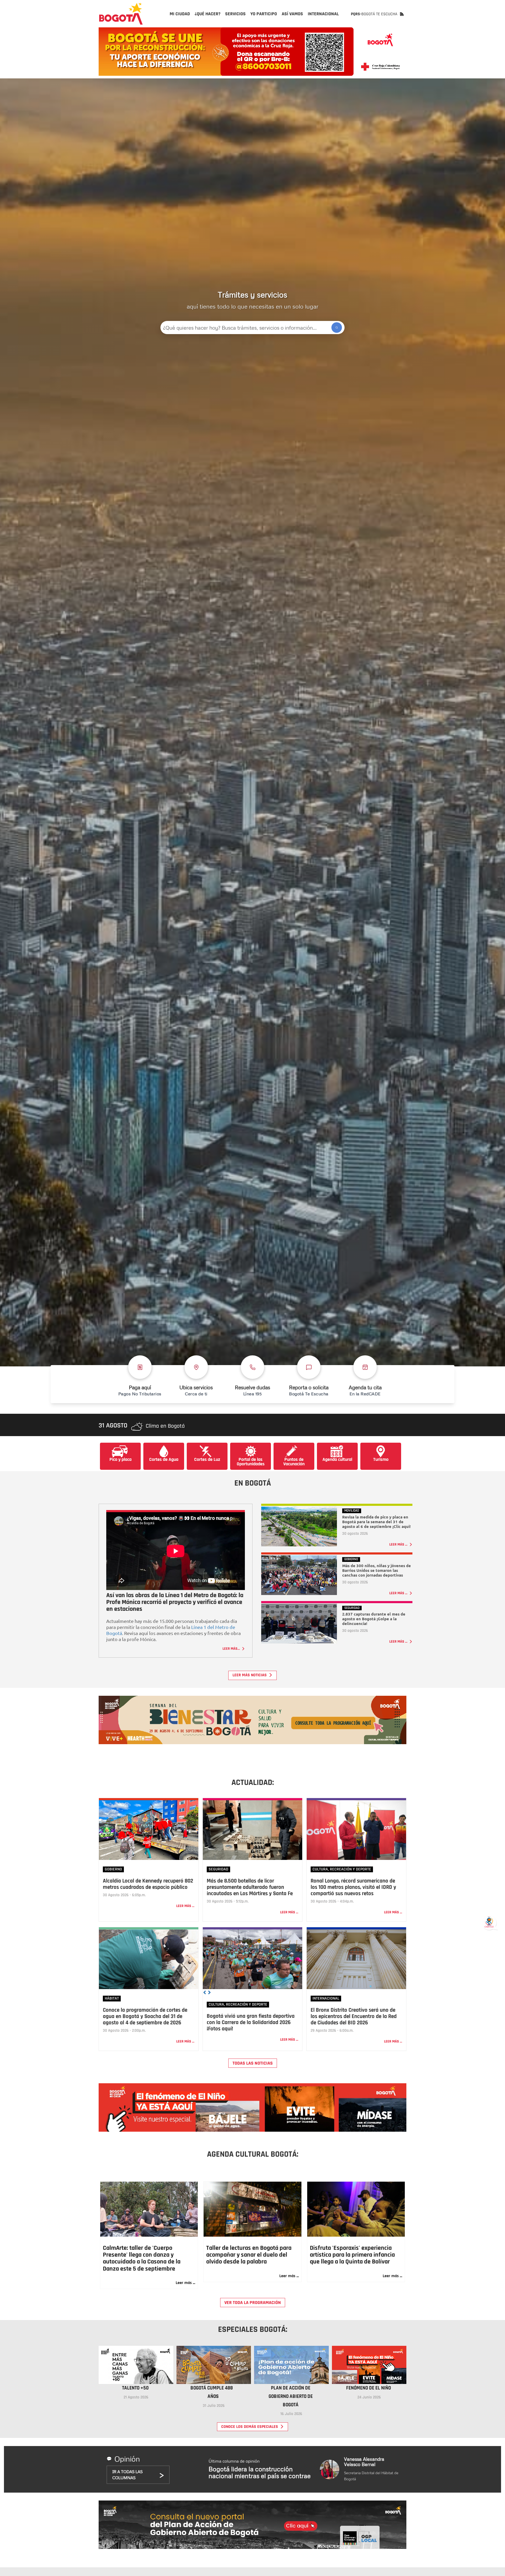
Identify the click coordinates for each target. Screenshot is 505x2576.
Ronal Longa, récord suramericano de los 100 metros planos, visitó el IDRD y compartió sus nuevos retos (353, 1887)
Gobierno (113, 1869)
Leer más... (232, 1649)
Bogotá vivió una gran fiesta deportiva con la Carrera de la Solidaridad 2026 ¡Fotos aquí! (251, 2022)
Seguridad (218, 1869)
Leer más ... (185, 1906)
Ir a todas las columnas (127, 2475)
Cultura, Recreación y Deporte (342, 1869)
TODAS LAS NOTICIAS (253, 2063)
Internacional (326, 1998)
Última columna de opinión (260, 2469)
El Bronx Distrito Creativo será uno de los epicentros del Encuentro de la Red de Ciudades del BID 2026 (354, 2016)
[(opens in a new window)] (252, 1719)
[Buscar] (337, 328)
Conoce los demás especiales (250, 2427)
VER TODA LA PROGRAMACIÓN (253, 2303)
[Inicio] (121, 14)
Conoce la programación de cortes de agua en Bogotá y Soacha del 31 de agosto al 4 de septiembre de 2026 (145, 2016)
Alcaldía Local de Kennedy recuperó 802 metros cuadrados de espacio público (148, 1884)
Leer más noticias (250, 1675)
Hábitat (112, 1998)
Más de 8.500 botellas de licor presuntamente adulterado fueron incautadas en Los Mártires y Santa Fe (250, 1887)
